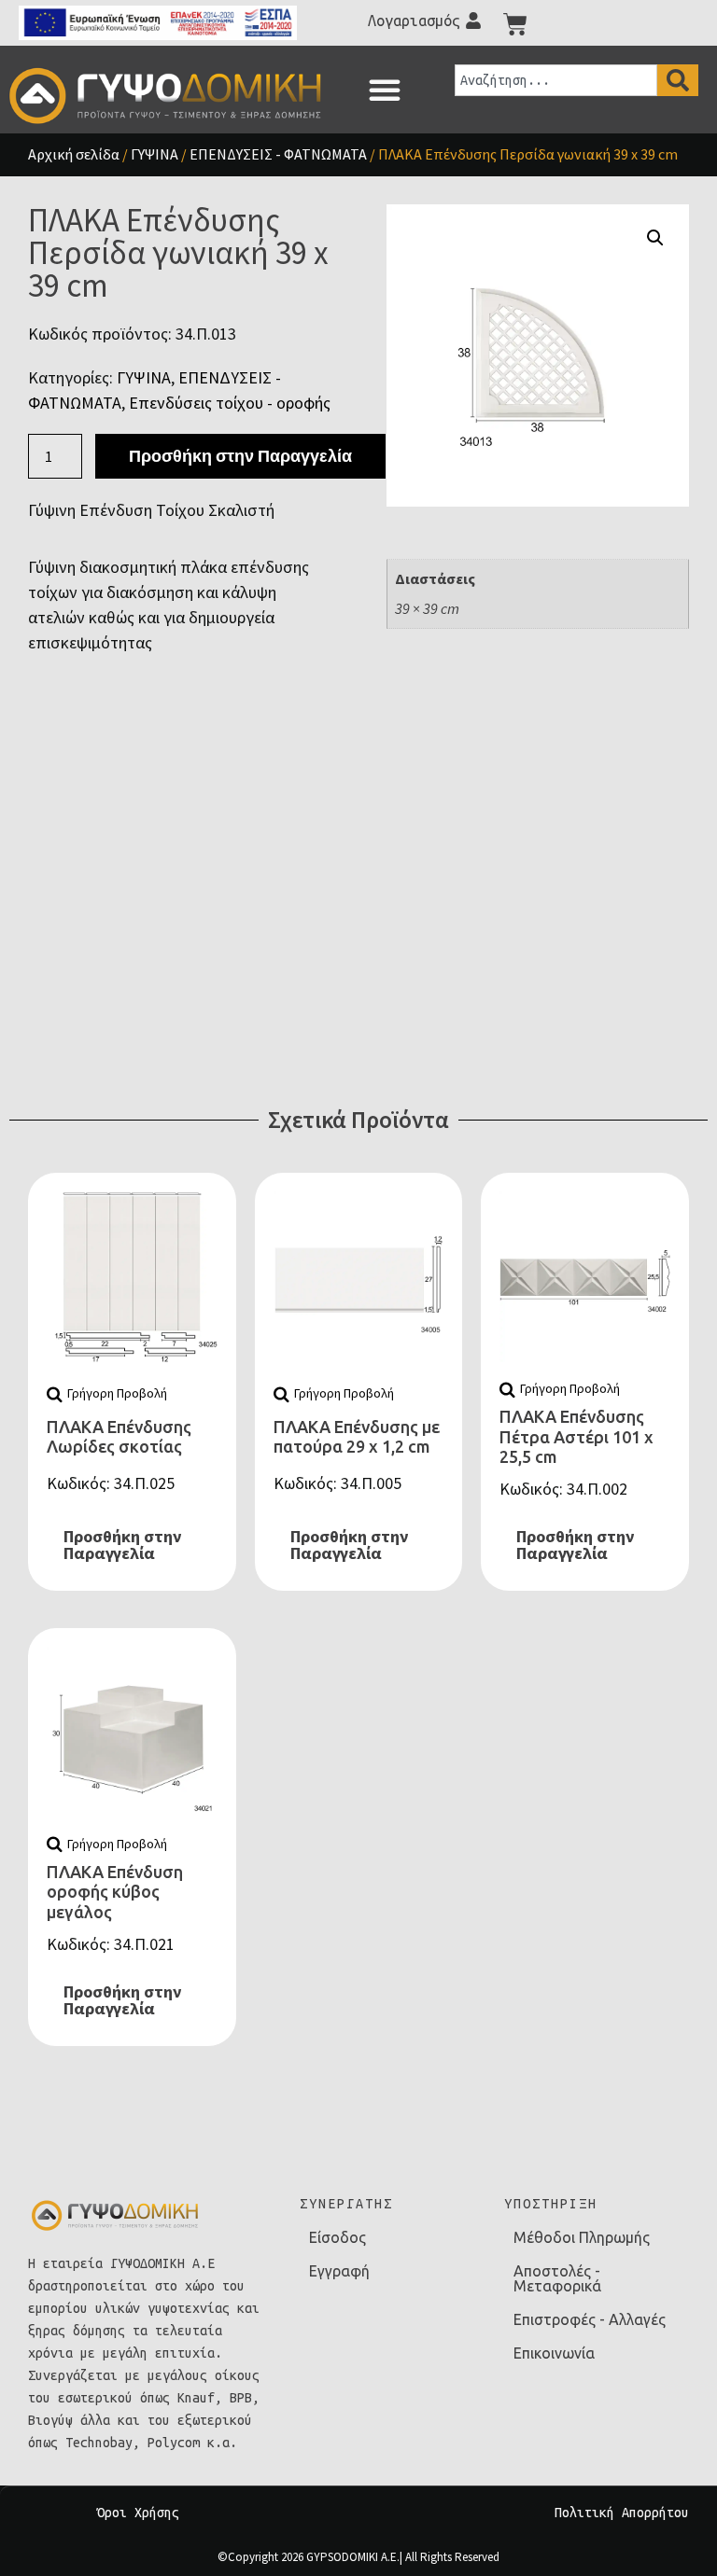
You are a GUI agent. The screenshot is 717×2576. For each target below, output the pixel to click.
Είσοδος (337, 2237)
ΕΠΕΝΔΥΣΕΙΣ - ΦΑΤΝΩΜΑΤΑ (278, 154)
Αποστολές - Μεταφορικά (557, 2278)
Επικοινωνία (554, 2353)
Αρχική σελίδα (74, 154)
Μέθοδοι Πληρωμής (582, 2237)
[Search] (678, 80)
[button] (385, 90)
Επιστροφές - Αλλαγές (590, 2319)
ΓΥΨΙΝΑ (155, 154)
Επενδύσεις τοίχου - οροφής (230, 403)
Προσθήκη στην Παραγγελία (240, 456)
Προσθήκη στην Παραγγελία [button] (122, 1545)
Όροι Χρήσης (138, 2513)
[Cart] (515, 24)
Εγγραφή (339, 2271)
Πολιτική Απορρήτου (622, 2513)
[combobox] (556, 80)
